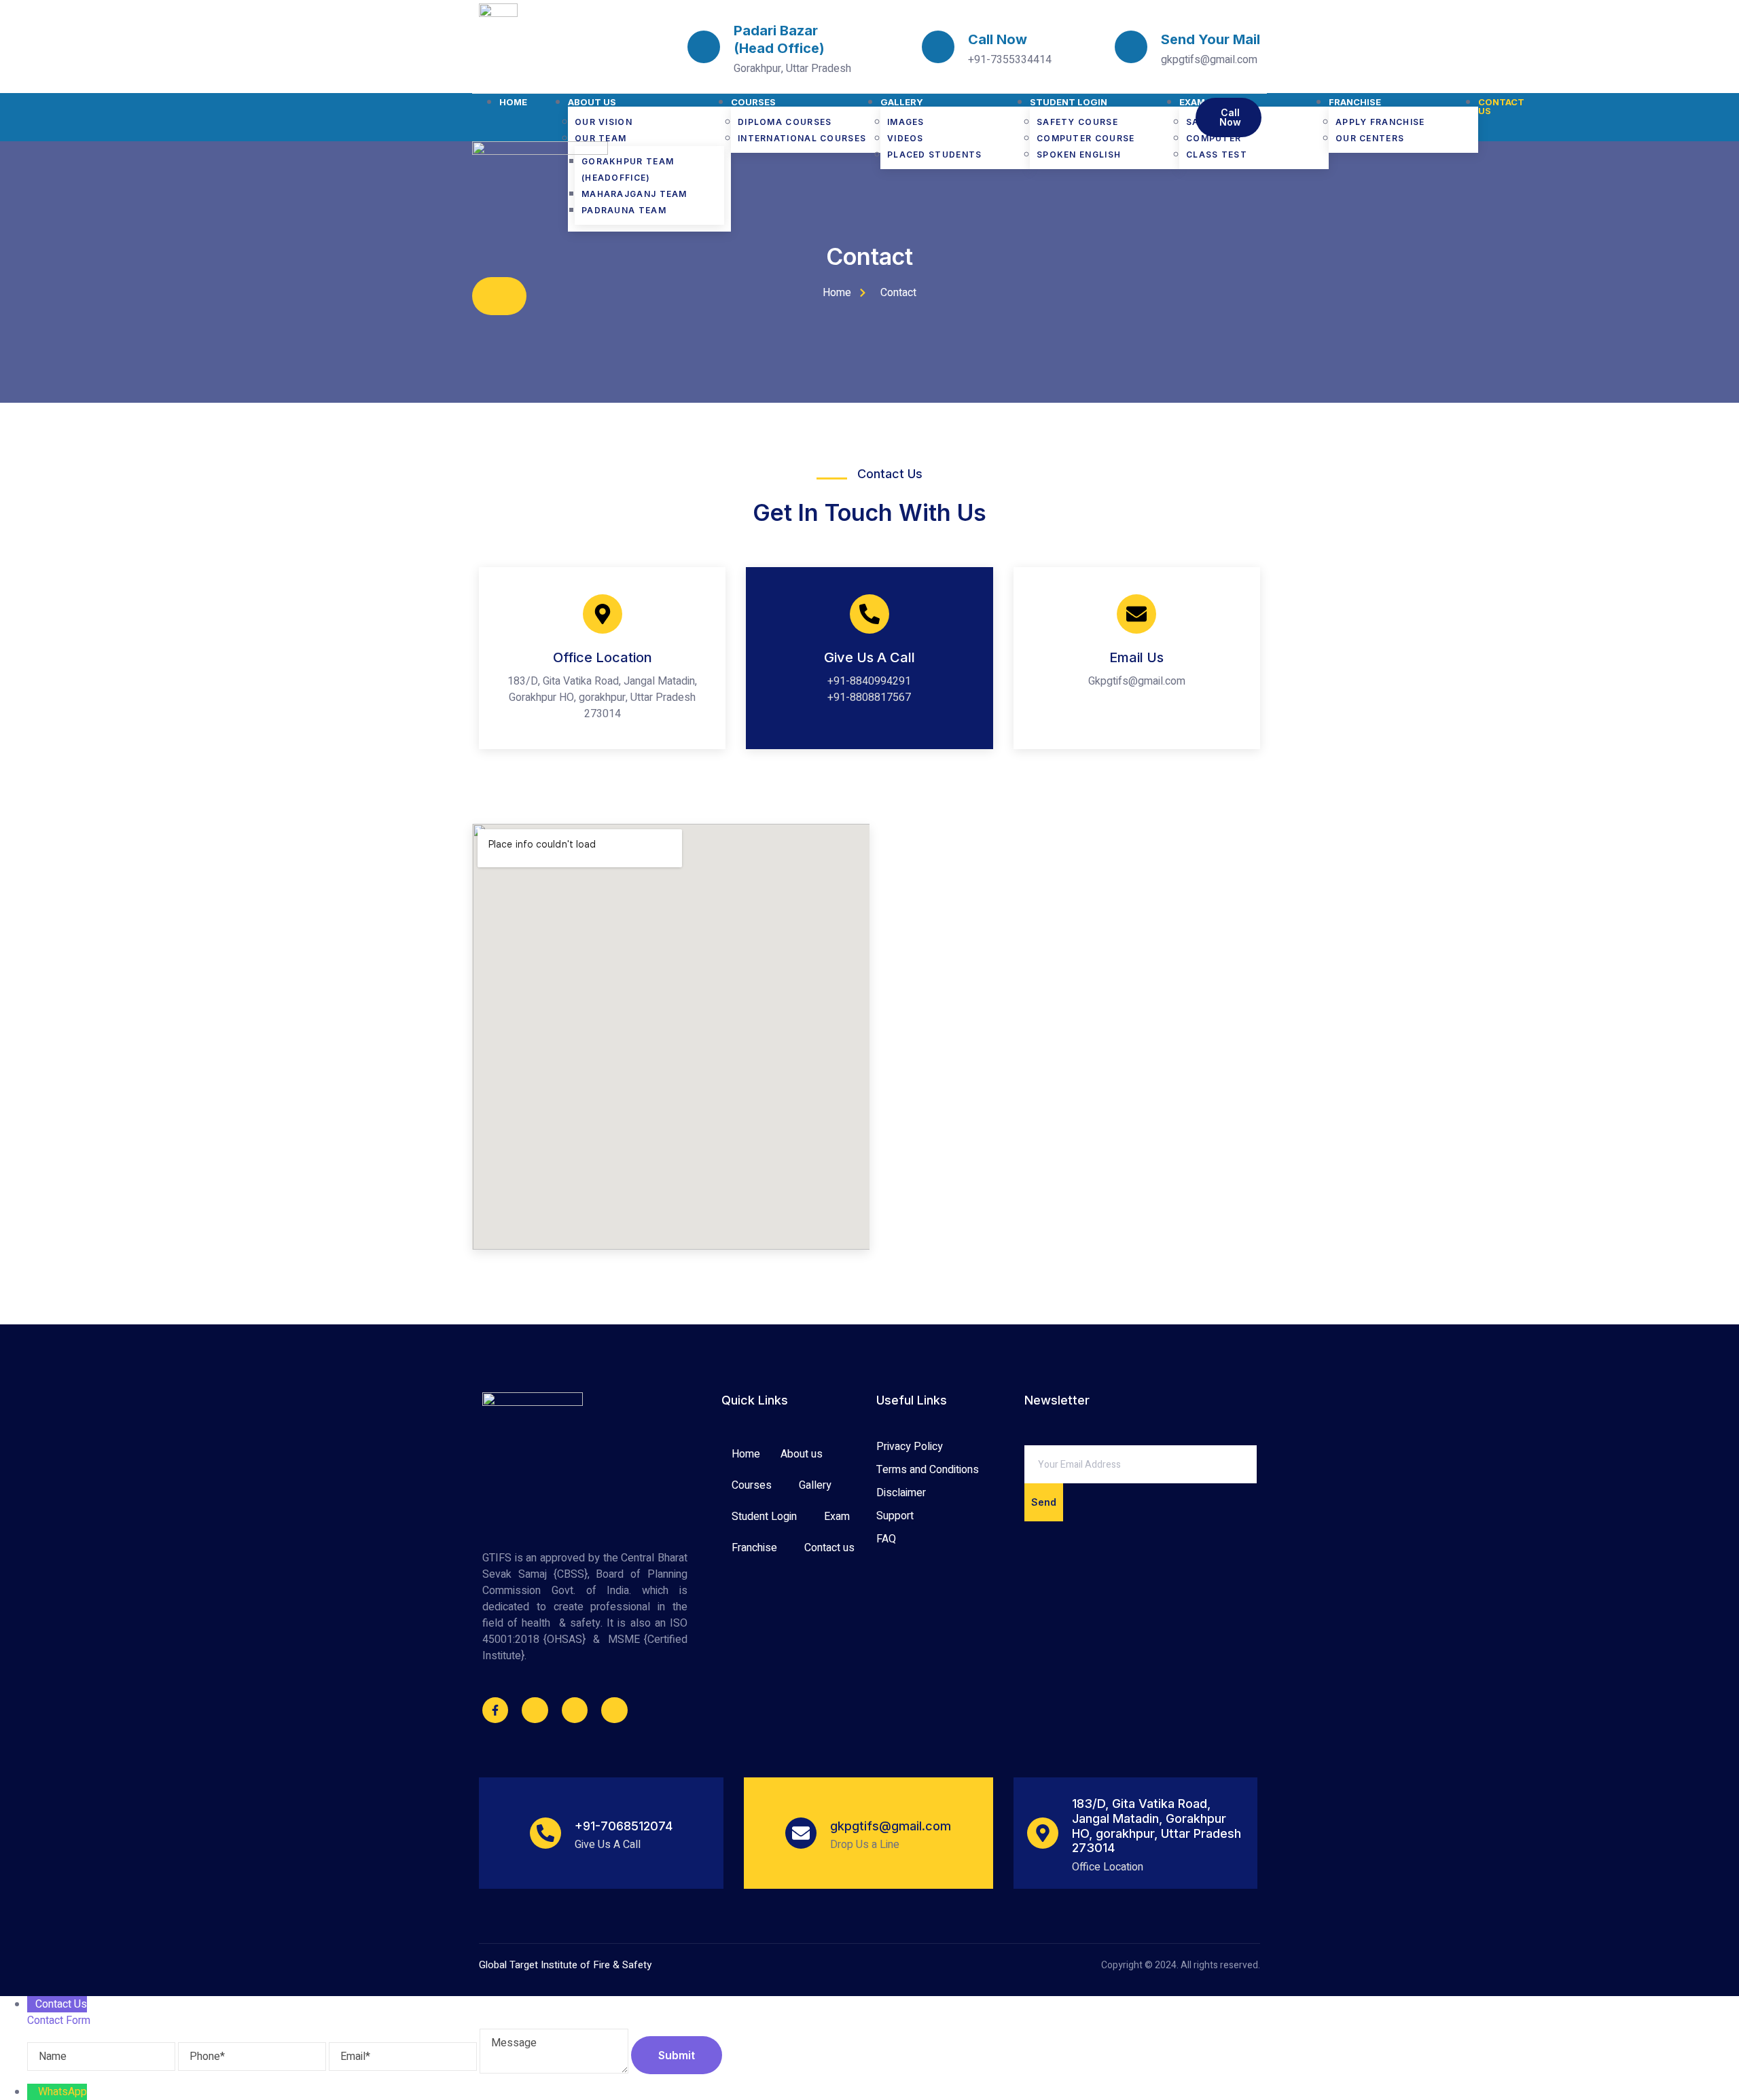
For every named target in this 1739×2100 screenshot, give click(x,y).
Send (1044, 1502)
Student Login (1069, 102)
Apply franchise (1380, 122)
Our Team (600, 138)
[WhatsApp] (33, 2092)
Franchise (1355, 102)
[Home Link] (540, 151)
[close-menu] (499, 296)
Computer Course (1086, 138)
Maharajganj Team (634, 194)
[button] (805, 1454)
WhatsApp (62, 2092)
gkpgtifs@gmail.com (891, 1826)
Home (513, 102)
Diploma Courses (785, 122)
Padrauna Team (624, 210)
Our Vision (604, 122)
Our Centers (1370, 138)
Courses (753, 102)
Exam (837, 1517)
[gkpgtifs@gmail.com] (801, 1833)
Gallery (902, 102)
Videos (906, 138)
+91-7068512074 (624, 1826)
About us (592, 102)
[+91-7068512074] (545, 1833)
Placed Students (935, 155)
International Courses (802, 138)
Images (906, 122)
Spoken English (1079, 155)
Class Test (1217, 155)
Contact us (1501, 107)
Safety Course (1077, 122)
